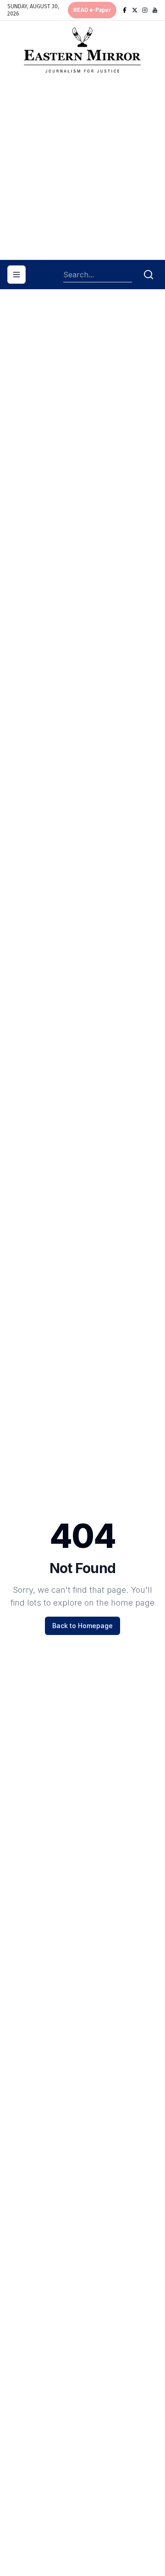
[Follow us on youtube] (155, 10)
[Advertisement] (82, 170)
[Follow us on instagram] (145, 10)
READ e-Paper (92, 10)
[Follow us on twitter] (135, 10)
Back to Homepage (82, 1626)
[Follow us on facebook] (125, 10)
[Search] (148, 275)
